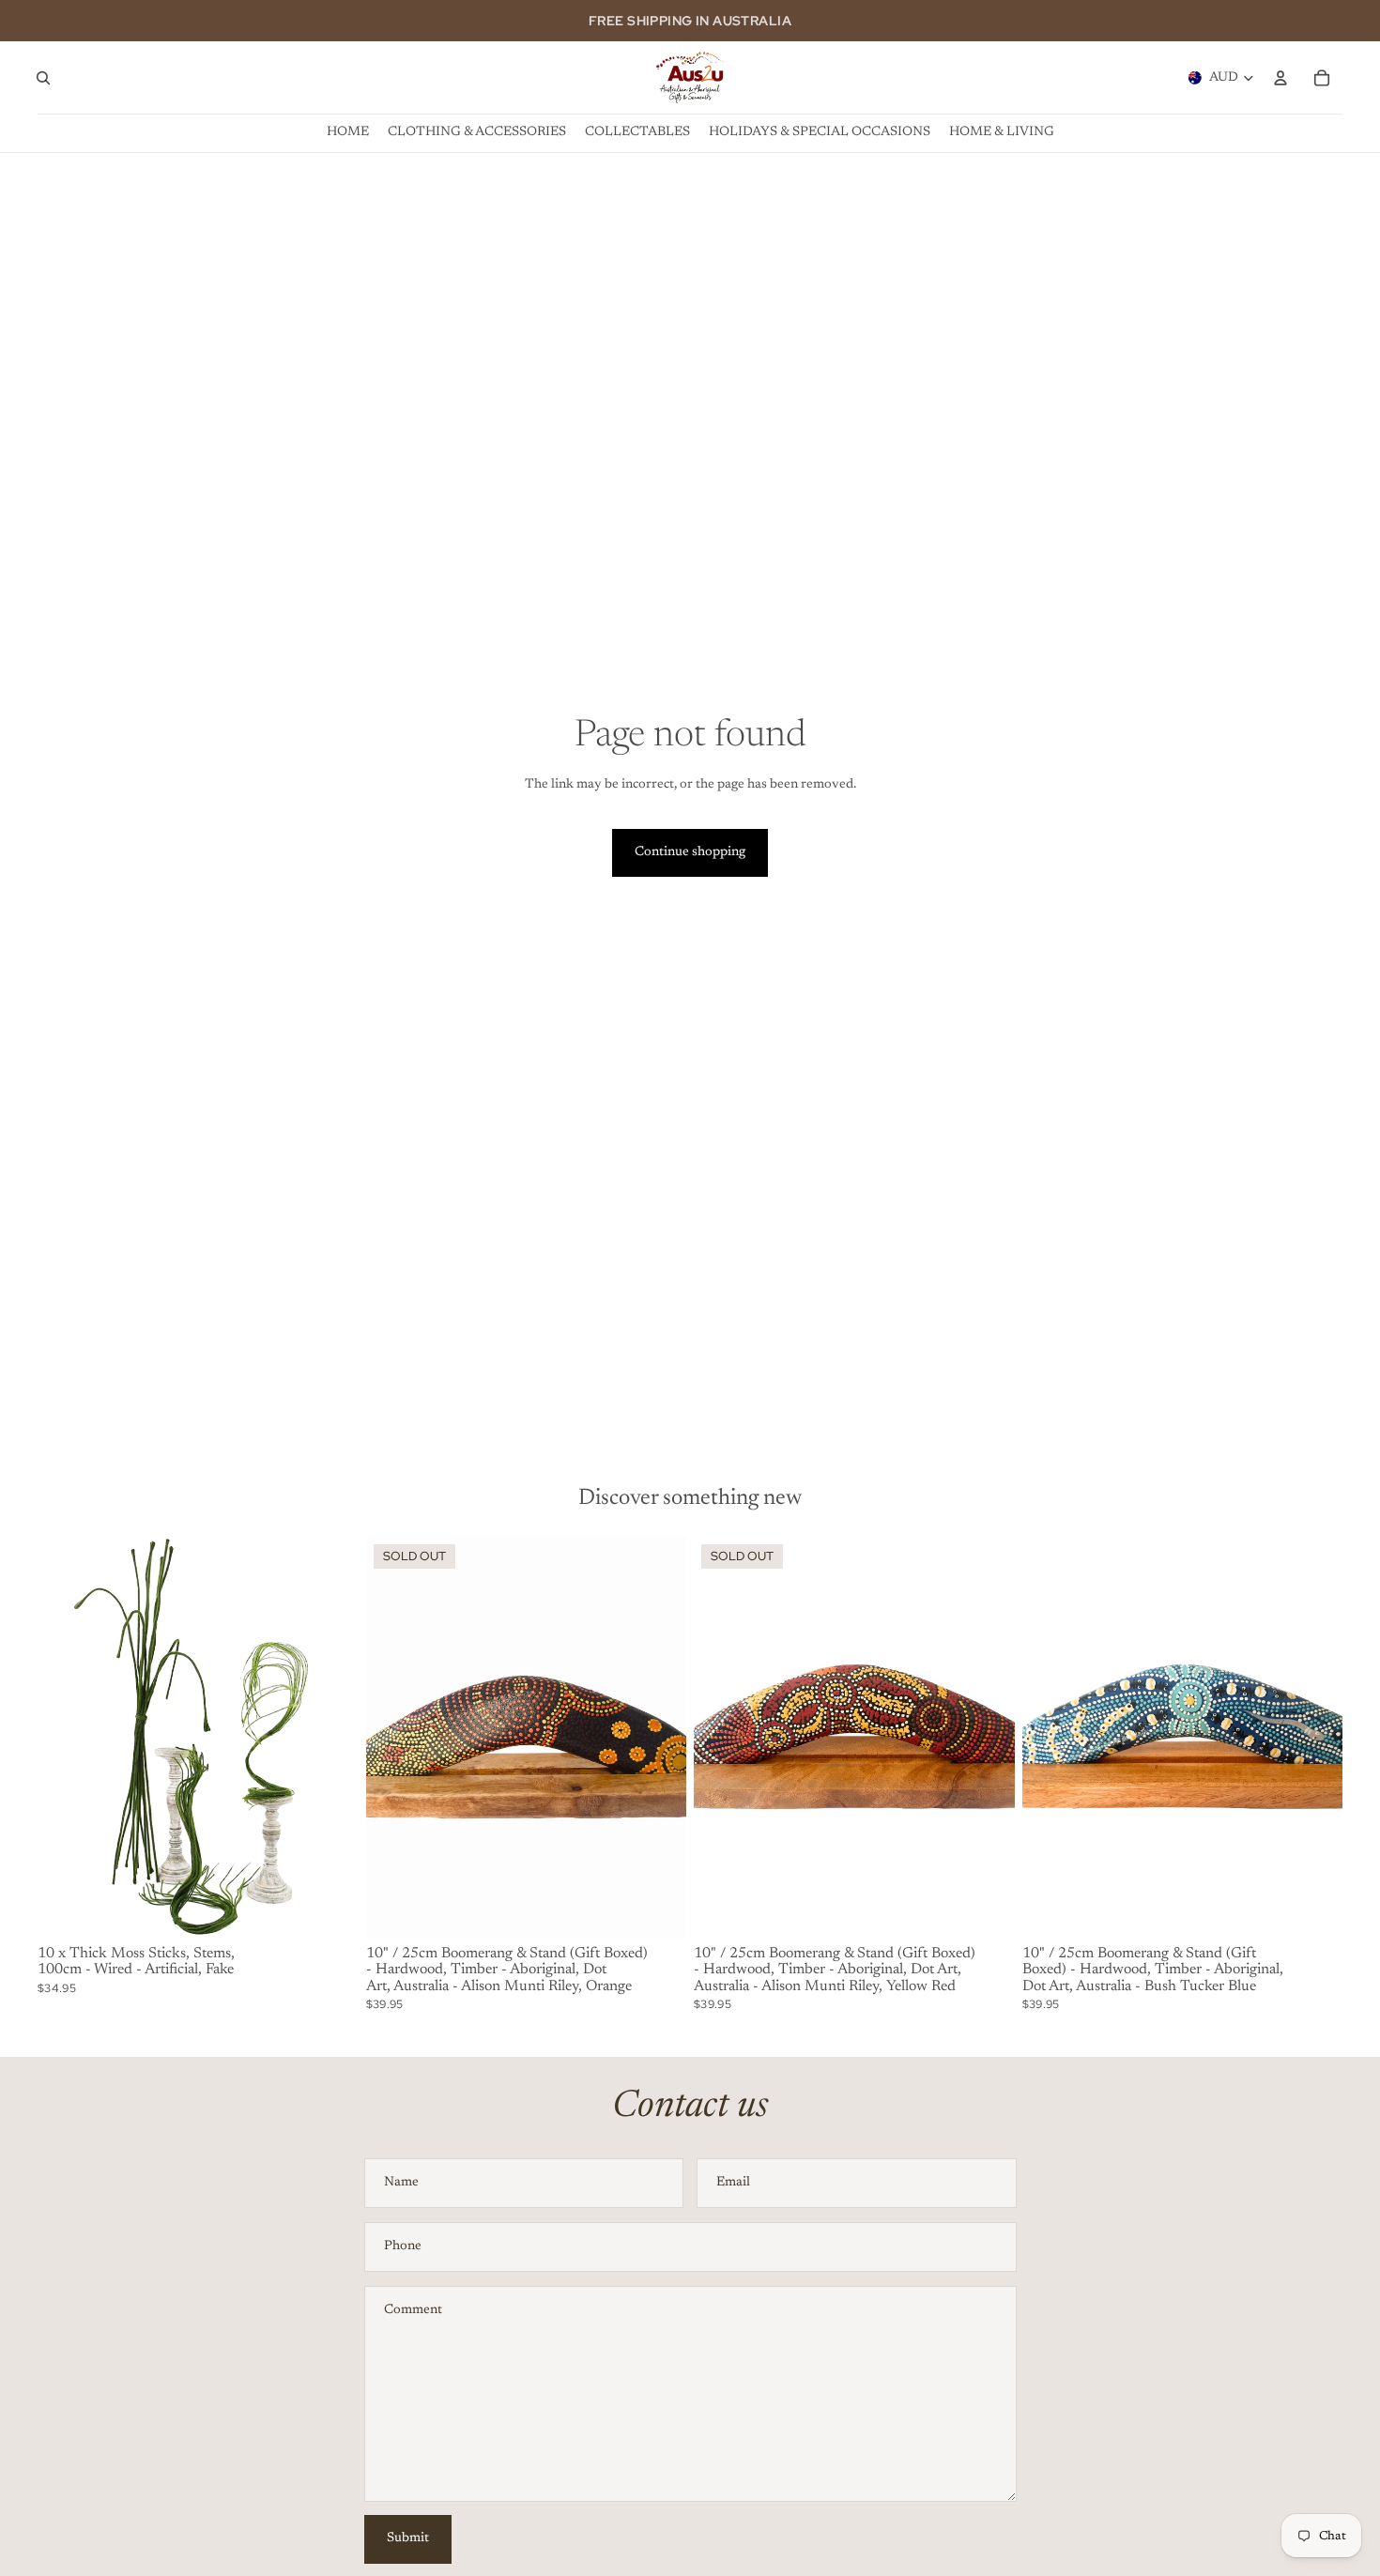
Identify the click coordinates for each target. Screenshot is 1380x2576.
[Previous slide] (66, 1738)
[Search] (43, 78)
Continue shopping (690, 852)
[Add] (330, 1909)
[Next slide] (330, 1738)
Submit (408, 2538)
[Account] (1280, 78)
